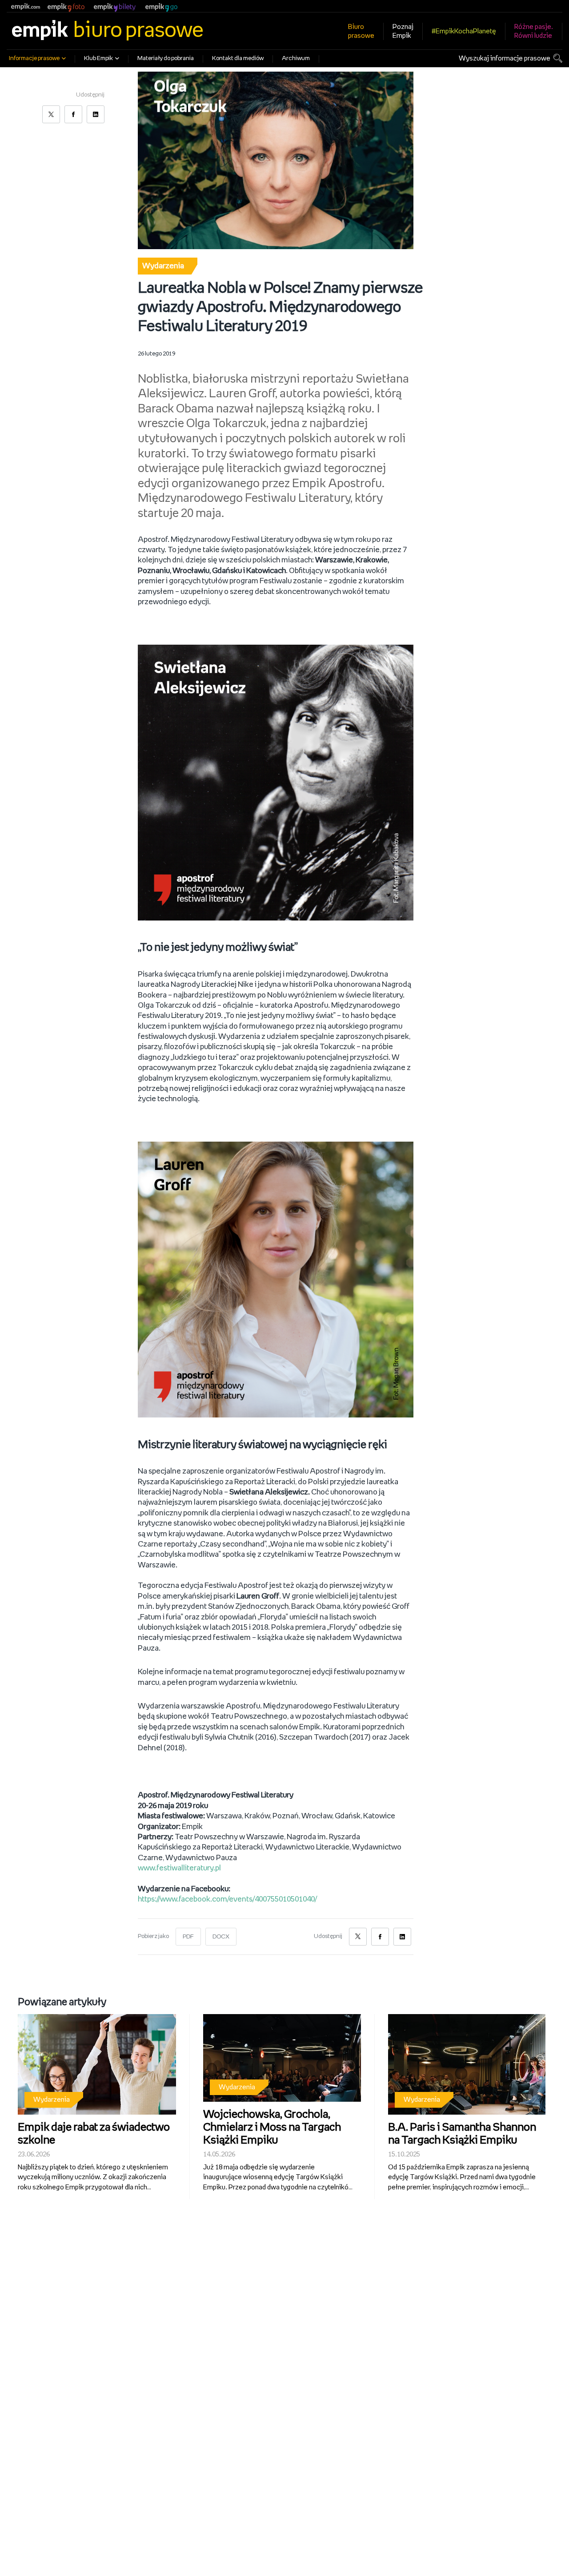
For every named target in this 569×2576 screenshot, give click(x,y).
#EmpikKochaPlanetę (464, 31)
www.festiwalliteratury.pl (179, 1868)
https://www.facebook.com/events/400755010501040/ (227, 1899)
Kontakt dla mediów (238, 59)
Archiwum (296, 59)
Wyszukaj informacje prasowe (505, 59)
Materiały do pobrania (166, 59)
